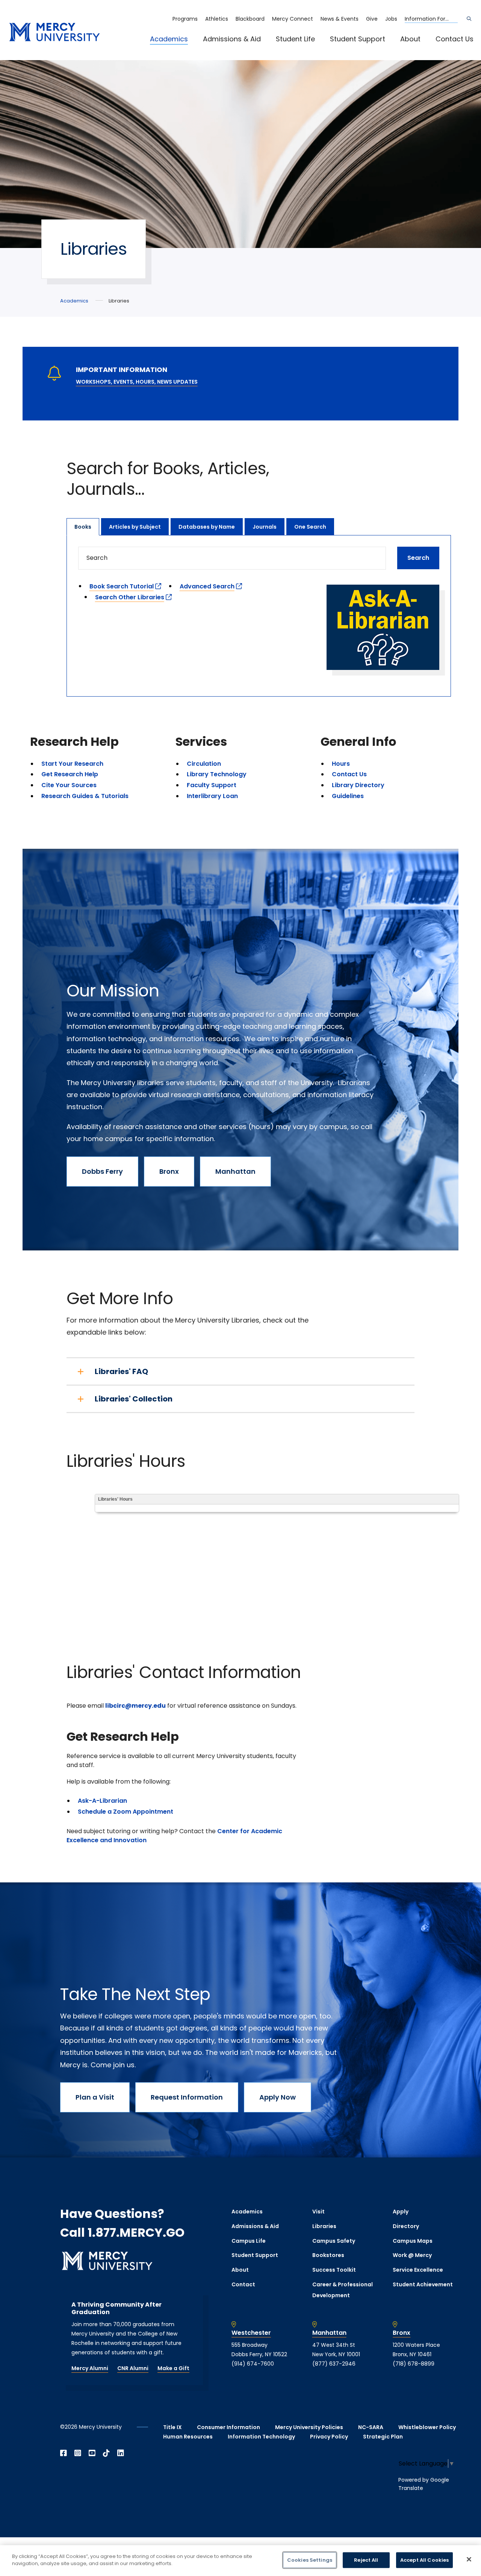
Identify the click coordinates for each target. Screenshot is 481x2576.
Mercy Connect (293, 19)
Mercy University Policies (309, 2427)
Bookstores (328, 2255)
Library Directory (358, 785)
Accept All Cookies (424, 2560)
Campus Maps (413, 2241)
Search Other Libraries (130, 597)
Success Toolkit (334, 2270)
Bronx (169, 1171)
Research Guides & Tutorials (85, 796)
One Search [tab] (310, 527)
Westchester (251, 2333)
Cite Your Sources (69, 785)
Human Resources (188, 2437)
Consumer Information (228, 2427)
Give (372, 19)
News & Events (340, 19)
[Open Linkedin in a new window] (121, 2453)
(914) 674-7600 (253, 2364)
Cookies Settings (310, 2560)
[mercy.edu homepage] (54, 33)
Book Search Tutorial (122, 586)
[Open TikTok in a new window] (106, 2453)
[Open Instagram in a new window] (78, 2453)
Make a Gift (173, 2368)
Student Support (358, 39)
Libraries (324, 2226)
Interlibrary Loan (212, 796)
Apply (401, 2212)
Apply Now (278, 2097)
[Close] (469, 2559)
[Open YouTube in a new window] (92, 2453)
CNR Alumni (133, 2368)
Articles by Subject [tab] (135, 527)
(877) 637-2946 (334, 2364)
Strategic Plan (383, 2437)
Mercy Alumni (90, 2368)
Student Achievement (423, 2284)
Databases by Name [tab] (207, 527)
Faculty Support (212, 785)
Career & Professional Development (343, 2290)
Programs (185, 19)
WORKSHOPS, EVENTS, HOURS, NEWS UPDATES (137, 382)
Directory (406, 2226)
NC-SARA (371, 2427)
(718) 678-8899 (414, 2364)
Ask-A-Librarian (102, 1801)
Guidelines (348, 796)
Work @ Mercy (412, 2255)
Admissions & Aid (232, 39)
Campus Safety (334, 2241)
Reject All (366, 2560)
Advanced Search (207, 586)
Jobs (391, 19)
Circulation (204, 764)
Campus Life (249, 2241)
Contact (243, 2284)
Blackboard (250, 19)
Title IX (172, 2427)
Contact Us (455, 39)
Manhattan (235, 1171)
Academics (169, 39)
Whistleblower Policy (427, 2427)
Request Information (187, 2097)
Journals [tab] (265, 527)
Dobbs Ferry (102, 1171)
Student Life (295, 39)
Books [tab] (83, 527)
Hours (341, 764)
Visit (318, 2212)
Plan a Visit (95, 2097)
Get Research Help (70, 774)
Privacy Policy (329, 2437)
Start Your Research (72, 764)
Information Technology (261, 2437)
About (410, 39)
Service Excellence (418, 2270)
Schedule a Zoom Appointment (126, 1812)
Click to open (177, 49)
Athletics (217, 19)
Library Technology (217, 774)
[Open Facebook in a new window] (64, 2453)
